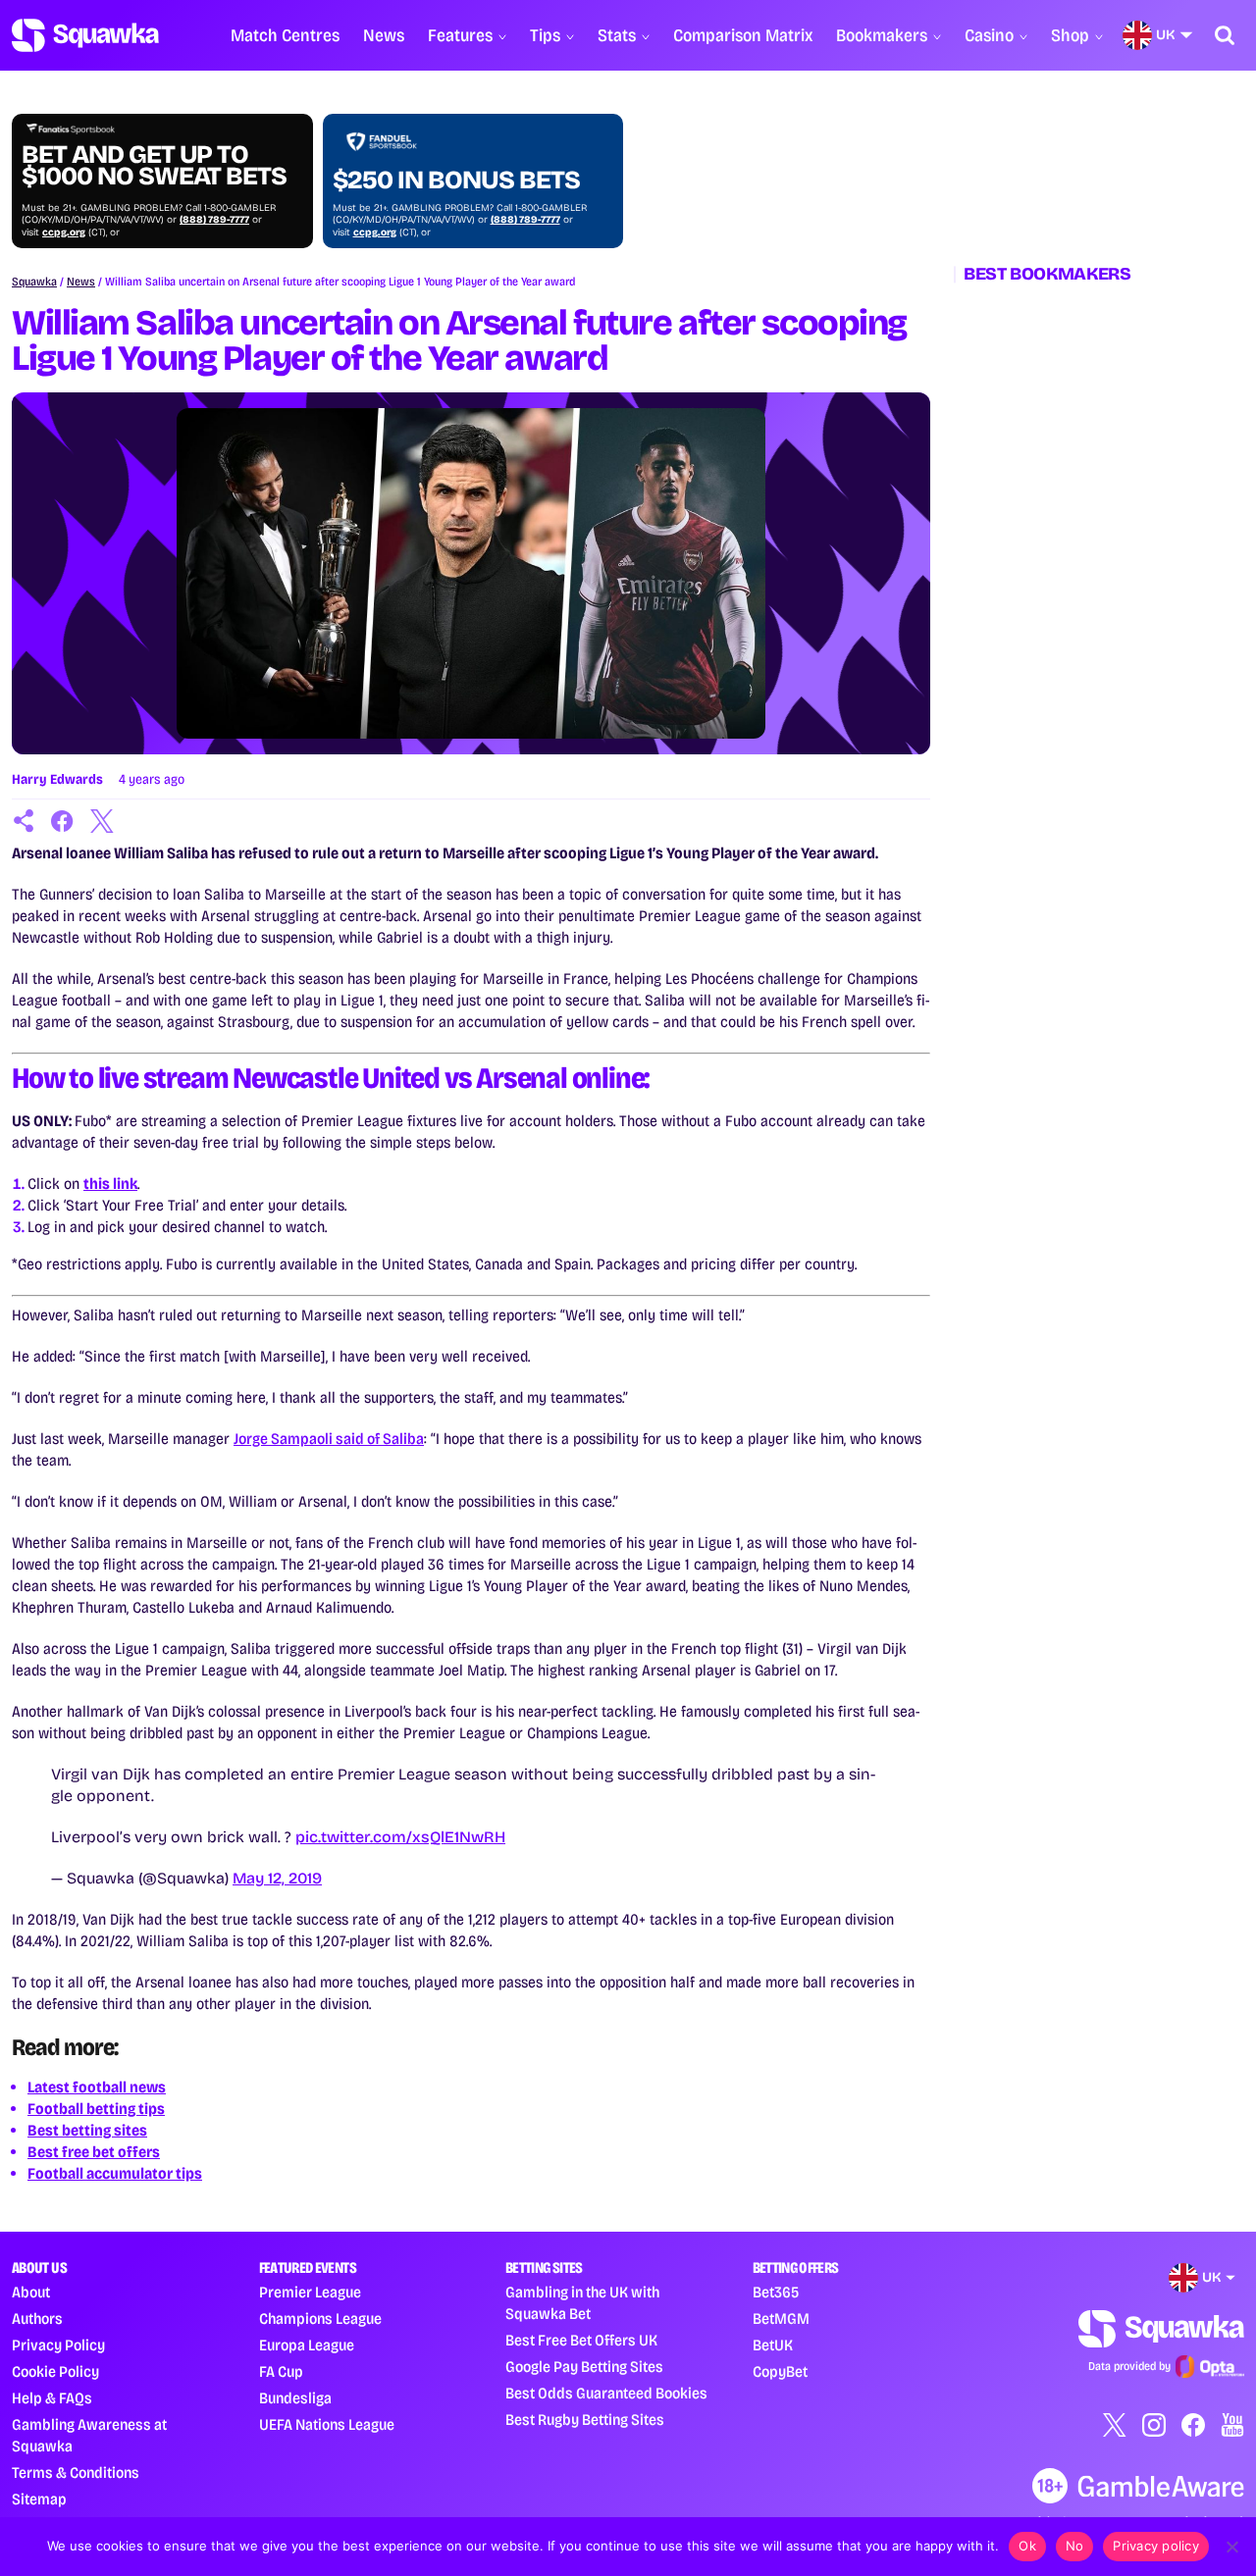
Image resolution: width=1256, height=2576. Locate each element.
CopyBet (780, 2371)
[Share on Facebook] (63, 821)
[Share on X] (102, 821)
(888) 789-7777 (214, 220)
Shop (1070, 35)
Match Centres (285, 35)
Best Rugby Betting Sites (585, 2420)
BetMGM (781, 2318)
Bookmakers (882, 35)
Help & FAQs (52, 2398)
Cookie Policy (55, 2371)
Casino (989, 35)
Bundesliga (295, 2398)
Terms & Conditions (76, 2473)
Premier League (310, 2292)
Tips (545, 35)
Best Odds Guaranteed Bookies (606, 2393)
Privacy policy (1156, 2546)
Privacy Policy (58, 2345)
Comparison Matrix (743, 35)
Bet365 (776, 2292)
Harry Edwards (57, 779)
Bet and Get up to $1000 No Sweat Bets (154, 166)
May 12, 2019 (277, 1878)
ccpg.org (64, 232)
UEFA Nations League (327, 2424)
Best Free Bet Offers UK (581, 2340)
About (31, 2292)
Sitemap (39, 2499)
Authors (37, 2318)
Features (460, 35)
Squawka (34, 282)
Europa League (307, 2345)
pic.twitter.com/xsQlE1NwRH (400, 1837)
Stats (617, 35)
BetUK (773, 2345)
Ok (1027, 2546)
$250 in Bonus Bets (456, 180)
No (1075, 2546)
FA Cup (281, 2371)
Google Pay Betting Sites (584, 2367)
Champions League (320, 2318)
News (384, 35)
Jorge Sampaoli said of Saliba (329, 1439)
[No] (1231, 2547)
